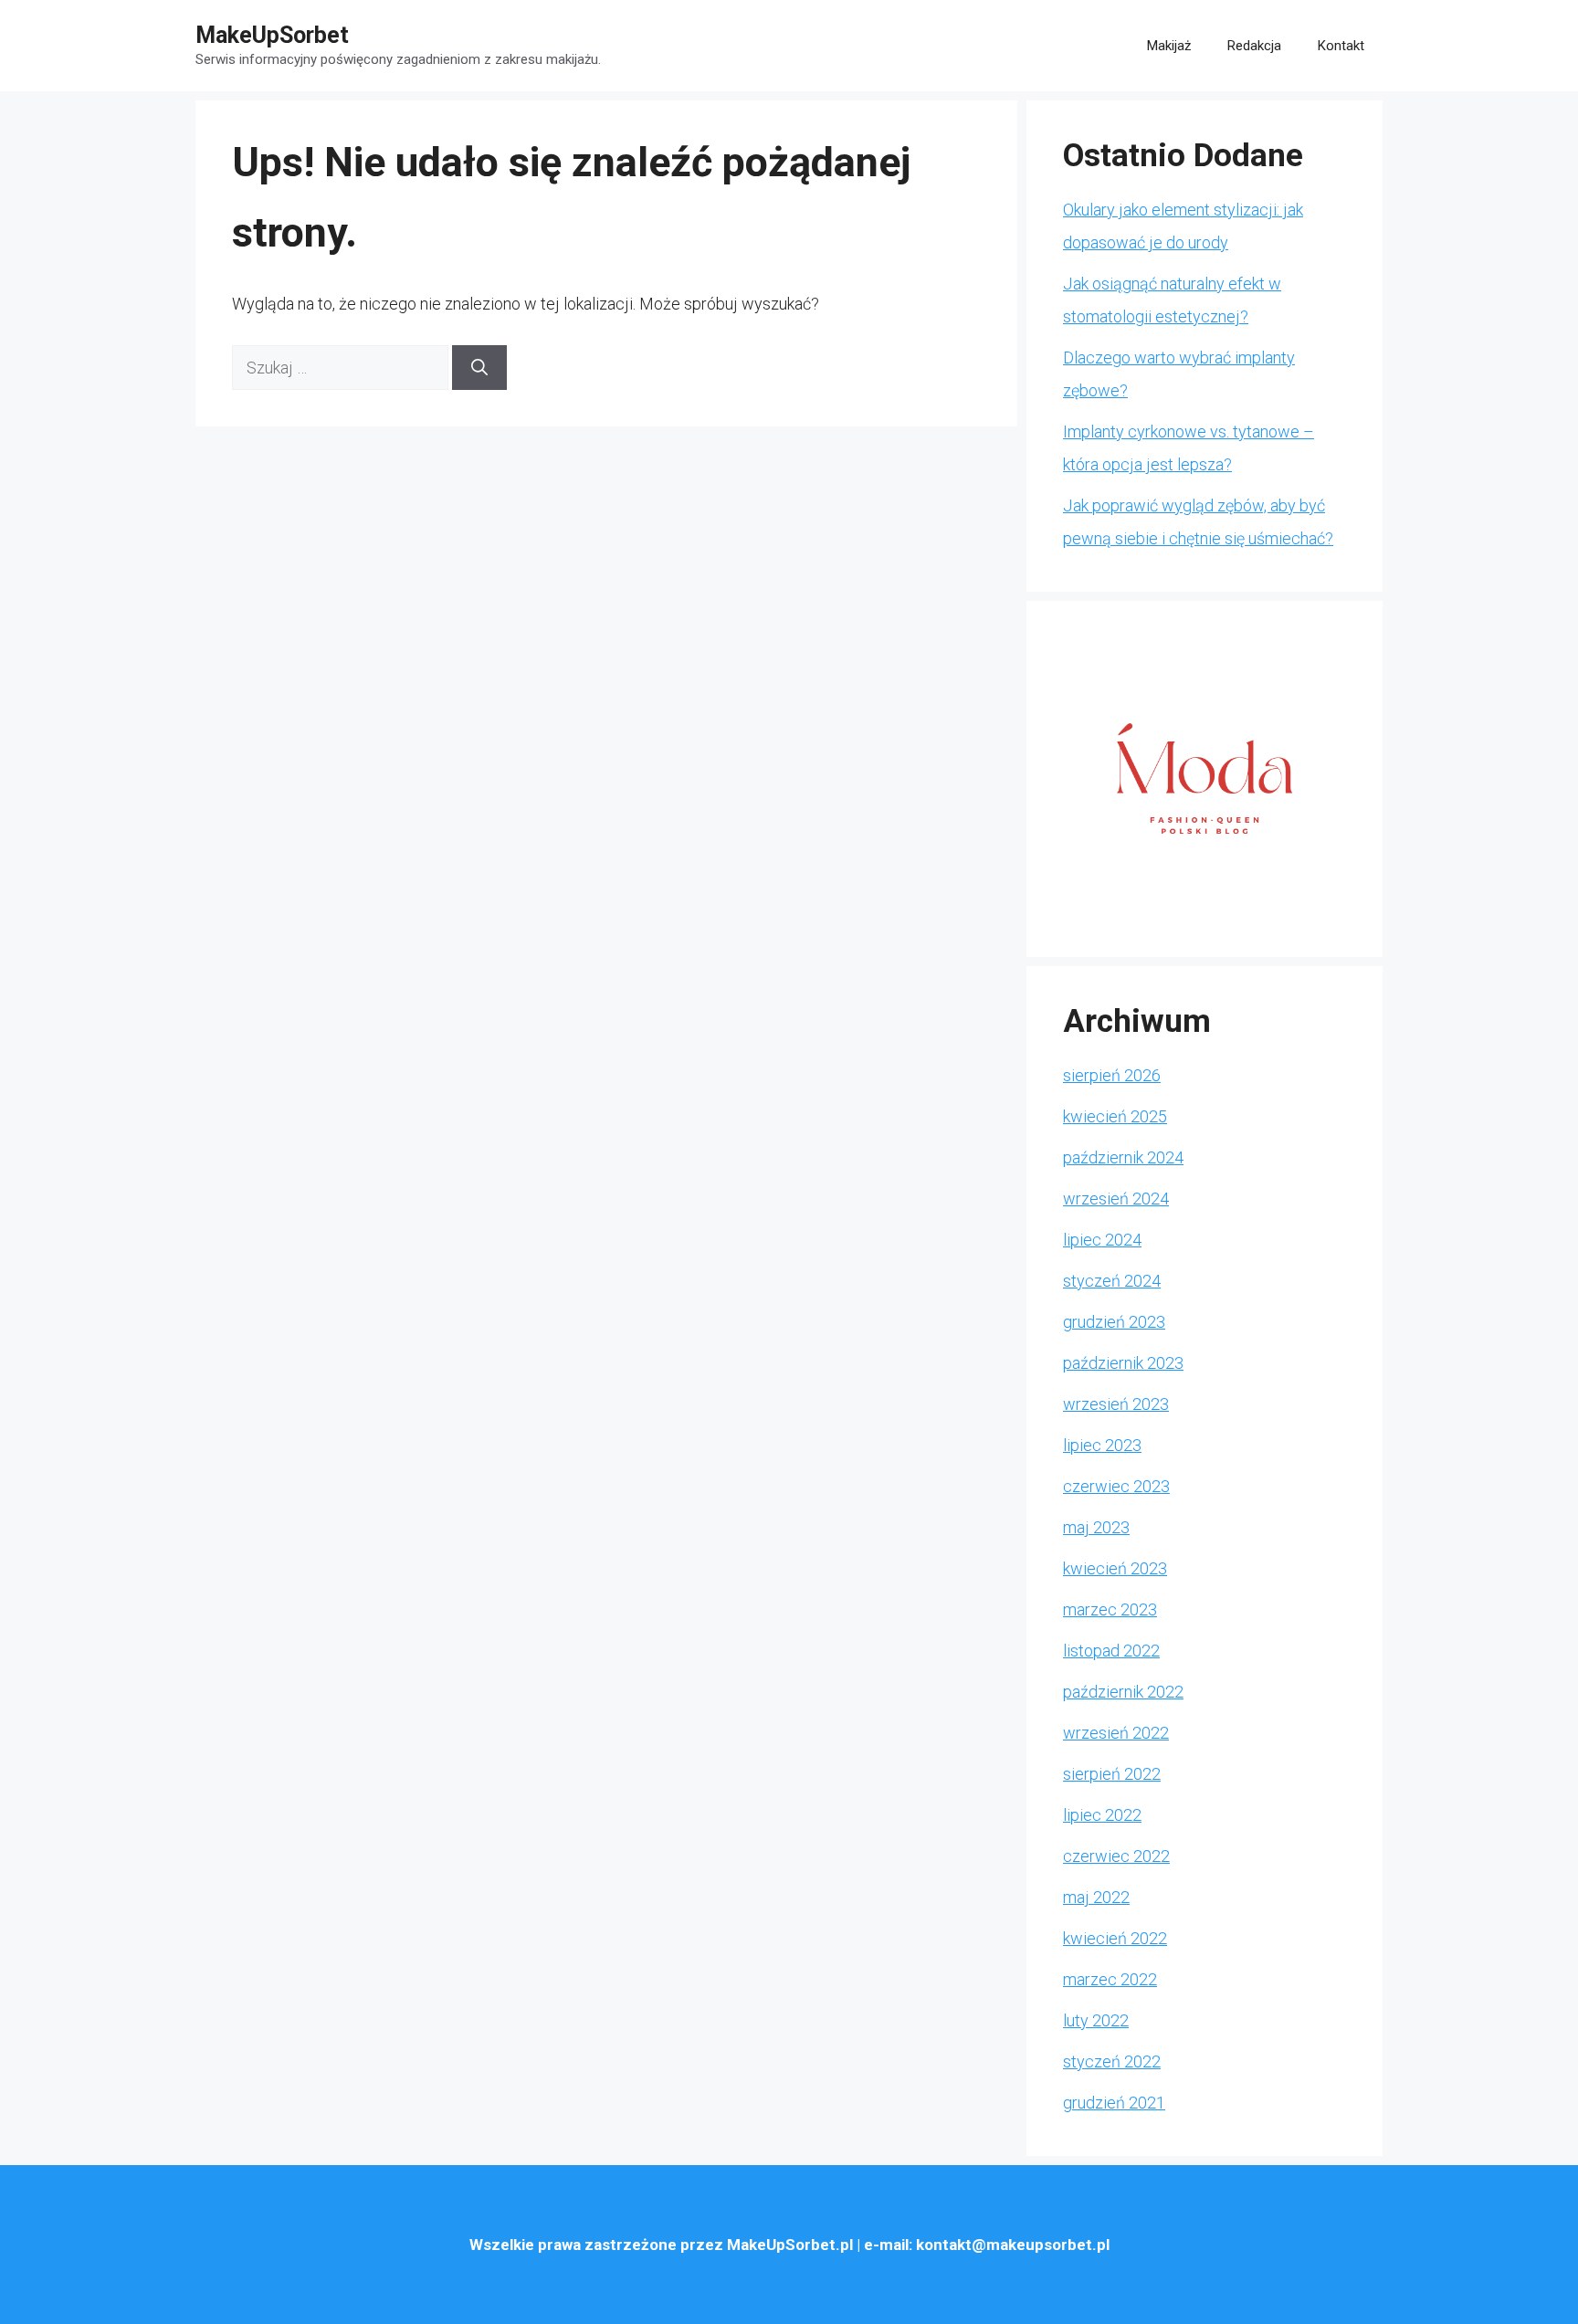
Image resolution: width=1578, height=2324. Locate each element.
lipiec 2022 (1102, 1815)
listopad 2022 (1111, 1651)
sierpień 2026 (1112, 1075)
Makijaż (1169, 46)
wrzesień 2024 (1116, 1199)
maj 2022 (1096, 1897)
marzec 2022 (1110, 1979)
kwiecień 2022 (1115, 1938)
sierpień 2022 (1112, 1774)
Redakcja (1254, 46)
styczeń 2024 (1112, 1281)
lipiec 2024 (1102, 1240)
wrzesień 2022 (1116, 1733)
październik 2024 (1123, 1157)
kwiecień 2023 (1115, 1568)
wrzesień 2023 (1116, 1404)
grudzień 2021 (1114, 2103)
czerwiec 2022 (1116, 1856)
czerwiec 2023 (1116, 1486)
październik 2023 (1123, 1363)
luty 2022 (1096, 2020)
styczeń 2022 (1112, 2061)
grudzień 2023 (1114, 1322)
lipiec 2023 (1102, 1445)
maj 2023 (1096, 1527)
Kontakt (1341, 46)
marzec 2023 (1110, 1609)
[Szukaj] (479, 368)
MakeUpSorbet (272, 35)
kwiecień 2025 (1115, 1116)
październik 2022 (1123, 1692)
